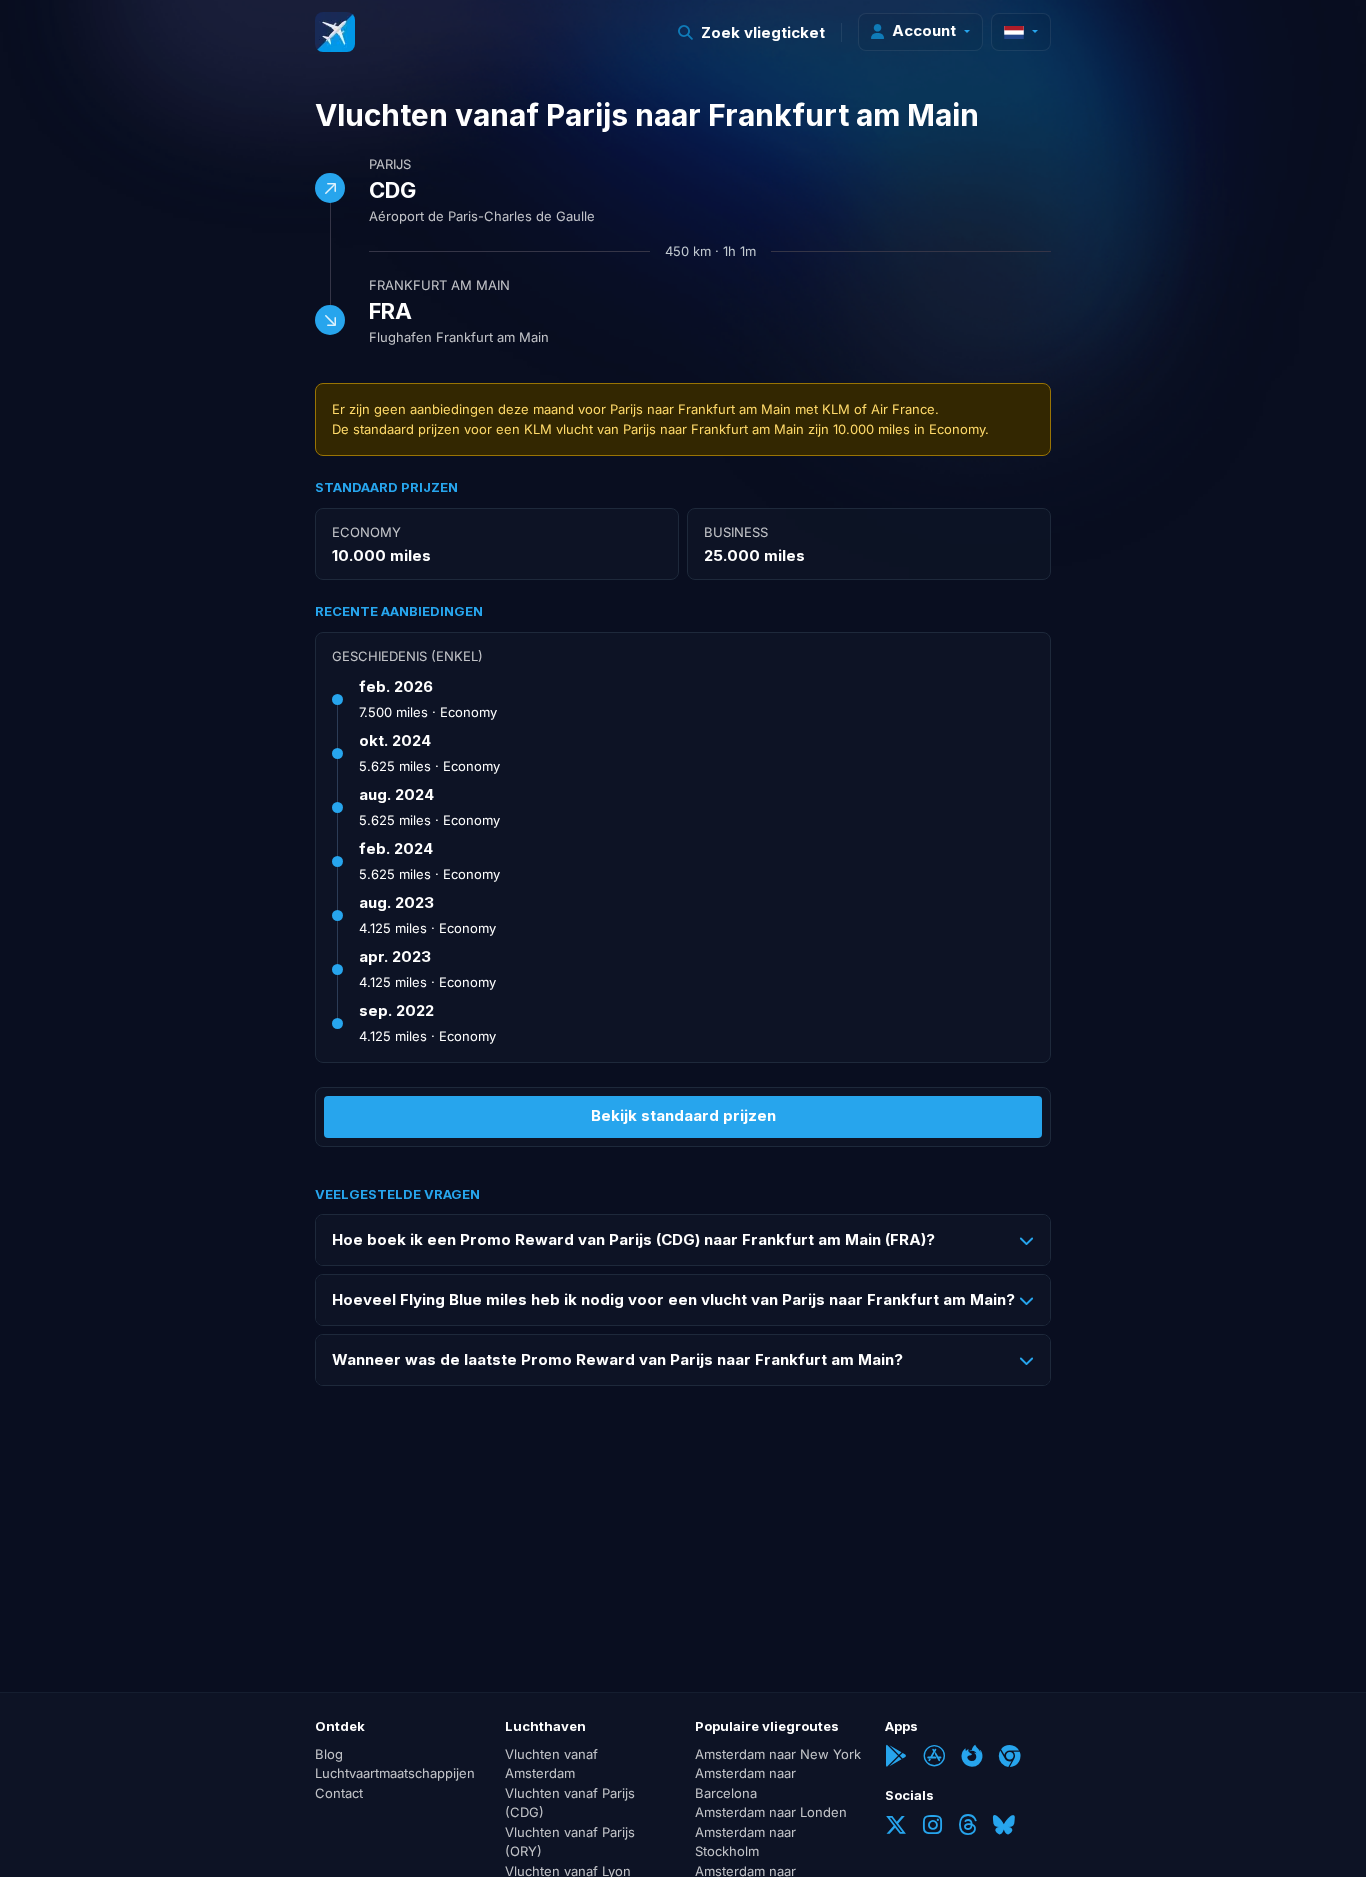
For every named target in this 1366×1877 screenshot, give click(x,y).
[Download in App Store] (934, 1758)
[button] (752, 32)
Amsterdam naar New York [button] (778, 1754)
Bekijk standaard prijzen (683, 1115)
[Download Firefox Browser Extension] (972, 1758)
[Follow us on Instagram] (932, 1827)
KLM (836, 409)
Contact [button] (339, 1793)
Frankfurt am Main (439, 285)
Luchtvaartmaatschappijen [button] (395, 1773)
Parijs (390, 164)
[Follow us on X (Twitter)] (896, 1827)
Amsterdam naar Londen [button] (771, 1812)
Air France (903, 409)
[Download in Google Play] (896, 1758)
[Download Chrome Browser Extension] (1010, 1758)
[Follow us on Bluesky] (1004, 1827)
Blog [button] (329, 1754)
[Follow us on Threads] (967, 1827)
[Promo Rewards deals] (335, 32)
